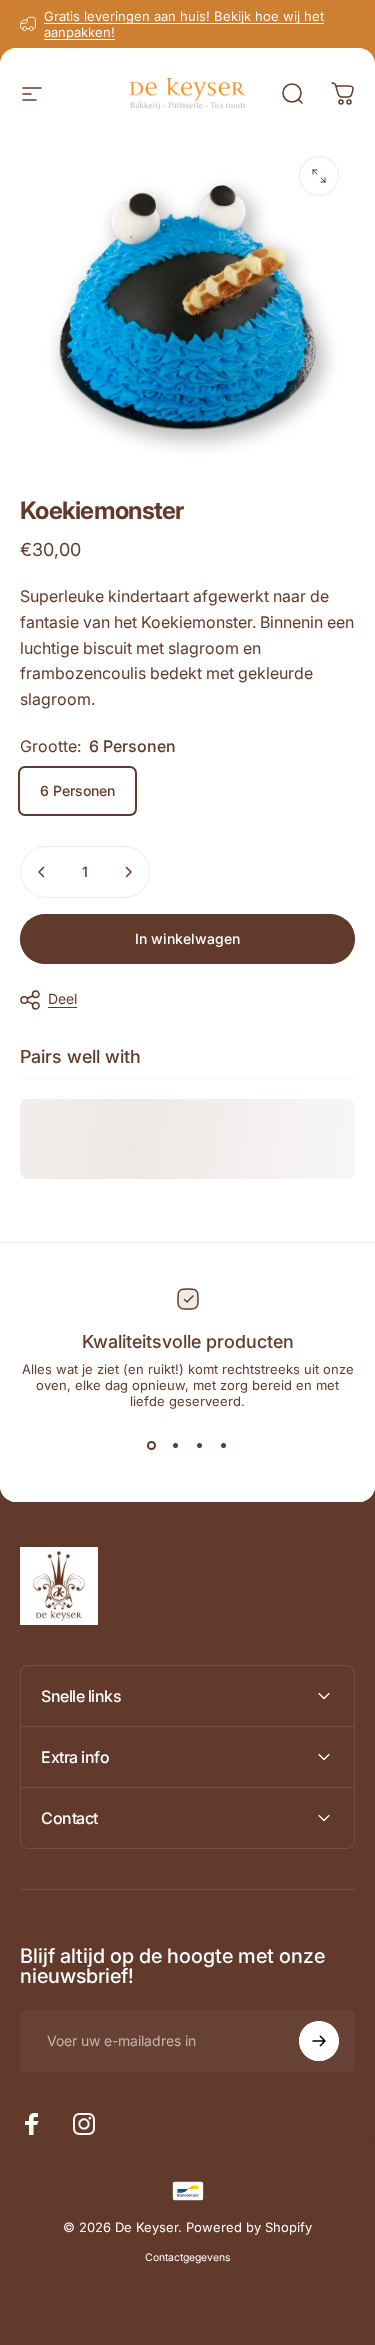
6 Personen (77, 790)
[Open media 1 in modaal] (319, 176)
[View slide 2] (176, 1445)
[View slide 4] (224, 1445)
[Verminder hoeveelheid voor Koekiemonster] (42, 872)
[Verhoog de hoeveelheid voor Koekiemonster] (128, 872)
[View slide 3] (200, 1445)
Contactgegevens (187, 2257)
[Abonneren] (319, 2041)
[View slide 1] (152, 1445)
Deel (62, 998)
